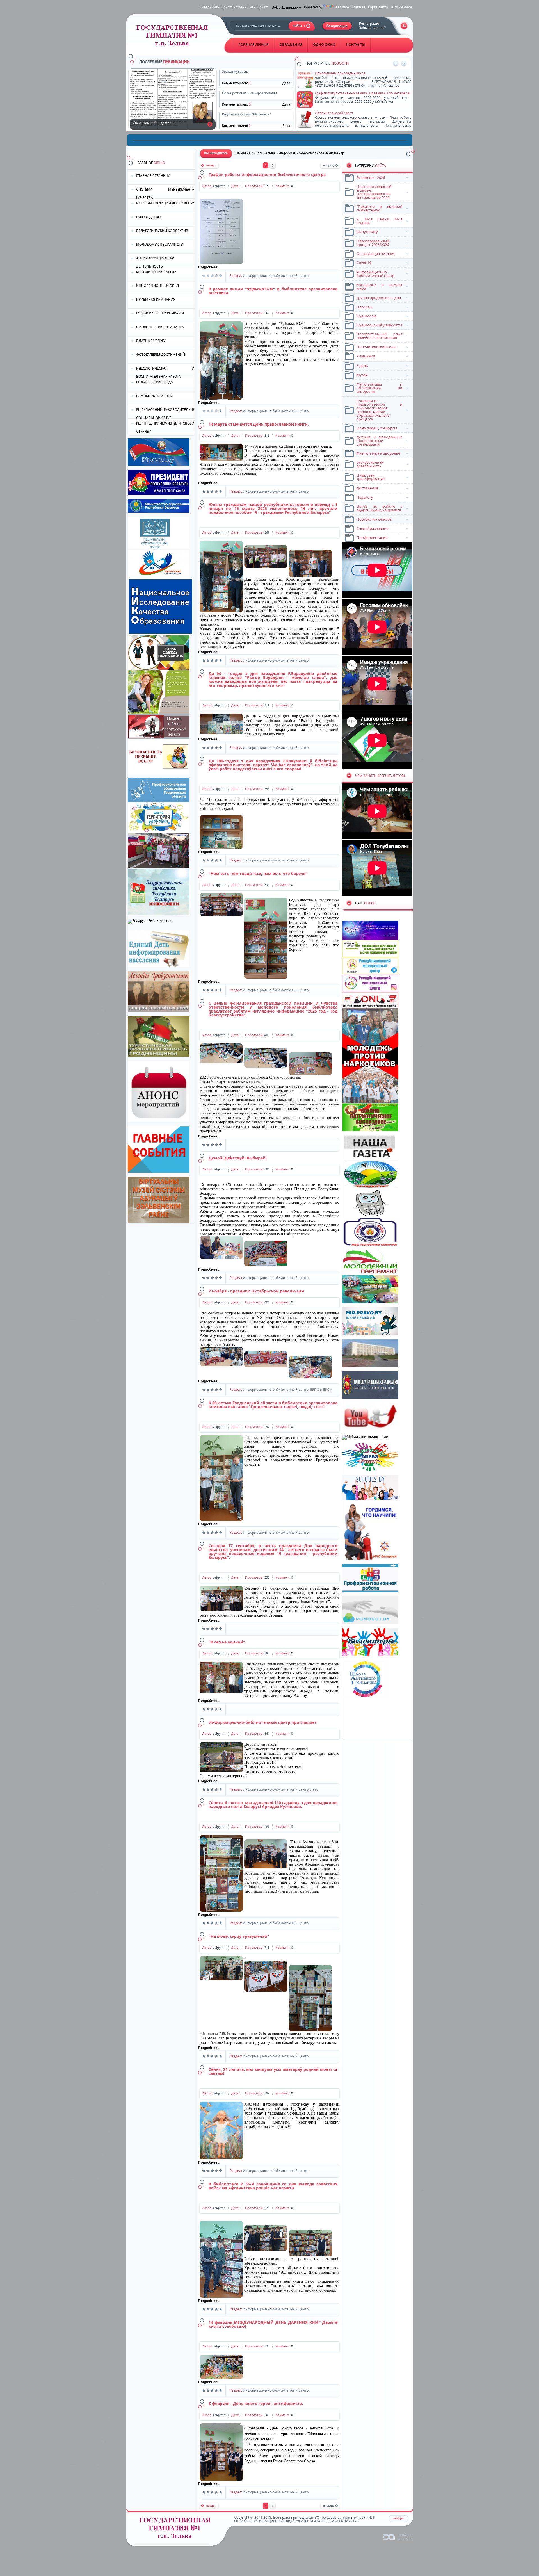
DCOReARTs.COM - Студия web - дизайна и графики (398, 2537)
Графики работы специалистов (341, 93)
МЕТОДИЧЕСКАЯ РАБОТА (156, 272)
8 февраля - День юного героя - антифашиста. (256, 2403)
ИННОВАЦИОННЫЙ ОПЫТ (158, 286)
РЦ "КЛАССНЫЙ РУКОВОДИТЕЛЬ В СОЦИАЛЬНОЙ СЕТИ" (165, 413)
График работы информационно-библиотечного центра (267, 175)
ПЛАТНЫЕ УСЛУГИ (151, 341)
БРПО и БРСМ (321, 1390)
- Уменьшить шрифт (251, 7)
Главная (358, 7)
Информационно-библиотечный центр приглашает (263, 1722)
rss (404, 26)
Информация (326, 73)
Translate (342, 7)
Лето (314, 1789)
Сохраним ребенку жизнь (210, 124)
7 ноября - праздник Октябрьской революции (256, 1291)
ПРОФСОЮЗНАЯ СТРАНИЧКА (160, 327)
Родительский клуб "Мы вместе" (342, 113)
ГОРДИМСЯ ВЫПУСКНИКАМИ (160, 313)
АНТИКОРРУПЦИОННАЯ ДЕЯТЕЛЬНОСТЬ (156, 262)
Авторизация (337, 26)
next (404, 64)
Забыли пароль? (372, 28)
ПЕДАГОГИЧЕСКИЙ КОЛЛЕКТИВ (162, 231)
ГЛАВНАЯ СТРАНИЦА (153, 176)
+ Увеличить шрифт (215, 7)
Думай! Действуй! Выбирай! (238, 1158)
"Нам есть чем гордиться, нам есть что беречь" (258, 873)
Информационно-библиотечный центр (276, 276)
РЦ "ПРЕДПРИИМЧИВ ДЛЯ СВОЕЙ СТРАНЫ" (165, 427)
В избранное (401, 7)
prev (396, 64)
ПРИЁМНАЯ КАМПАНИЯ (156, 299)
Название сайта (177, 2530)
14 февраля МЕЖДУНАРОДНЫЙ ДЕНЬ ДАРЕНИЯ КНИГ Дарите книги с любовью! (273, 2324)
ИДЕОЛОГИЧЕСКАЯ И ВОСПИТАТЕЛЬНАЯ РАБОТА (165, 372)
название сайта (174, 37)
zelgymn (219, 186)
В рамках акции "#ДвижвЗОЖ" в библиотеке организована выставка (273, 291)
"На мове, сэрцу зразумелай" (239, 1936)
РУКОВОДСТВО (148, 217)
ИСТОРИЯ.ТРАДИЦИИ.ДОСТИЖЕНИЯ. (166, 203)
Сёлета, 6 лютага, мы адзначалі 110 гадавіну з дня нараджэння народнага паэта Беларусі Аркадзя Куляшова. (273, 1805)
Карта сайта (378, 7)
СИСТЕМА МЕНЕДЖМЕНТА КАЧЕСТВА (165, 193)
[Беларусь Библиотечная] (150, 921)
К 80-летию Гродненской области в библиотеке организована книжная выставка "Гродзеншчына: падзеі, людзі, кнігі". (273, 1405)
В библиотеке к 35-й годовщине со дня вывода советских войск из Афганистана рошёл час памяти (273, 2186)
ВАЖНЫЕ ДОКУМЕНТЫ (154, 396)
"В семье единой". (227, 1642)
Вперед (330, 166)
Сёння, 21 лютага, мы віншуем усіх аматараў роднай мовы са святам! (273, 2071)
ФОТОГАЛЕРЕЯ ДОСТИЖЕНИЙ (161, 355)
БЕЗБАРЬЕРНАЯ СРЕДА (155, 382)
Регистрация (370, 23)
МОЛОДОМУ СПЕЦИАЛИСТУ (159, 244)
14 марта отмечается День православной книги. (259, 424)
